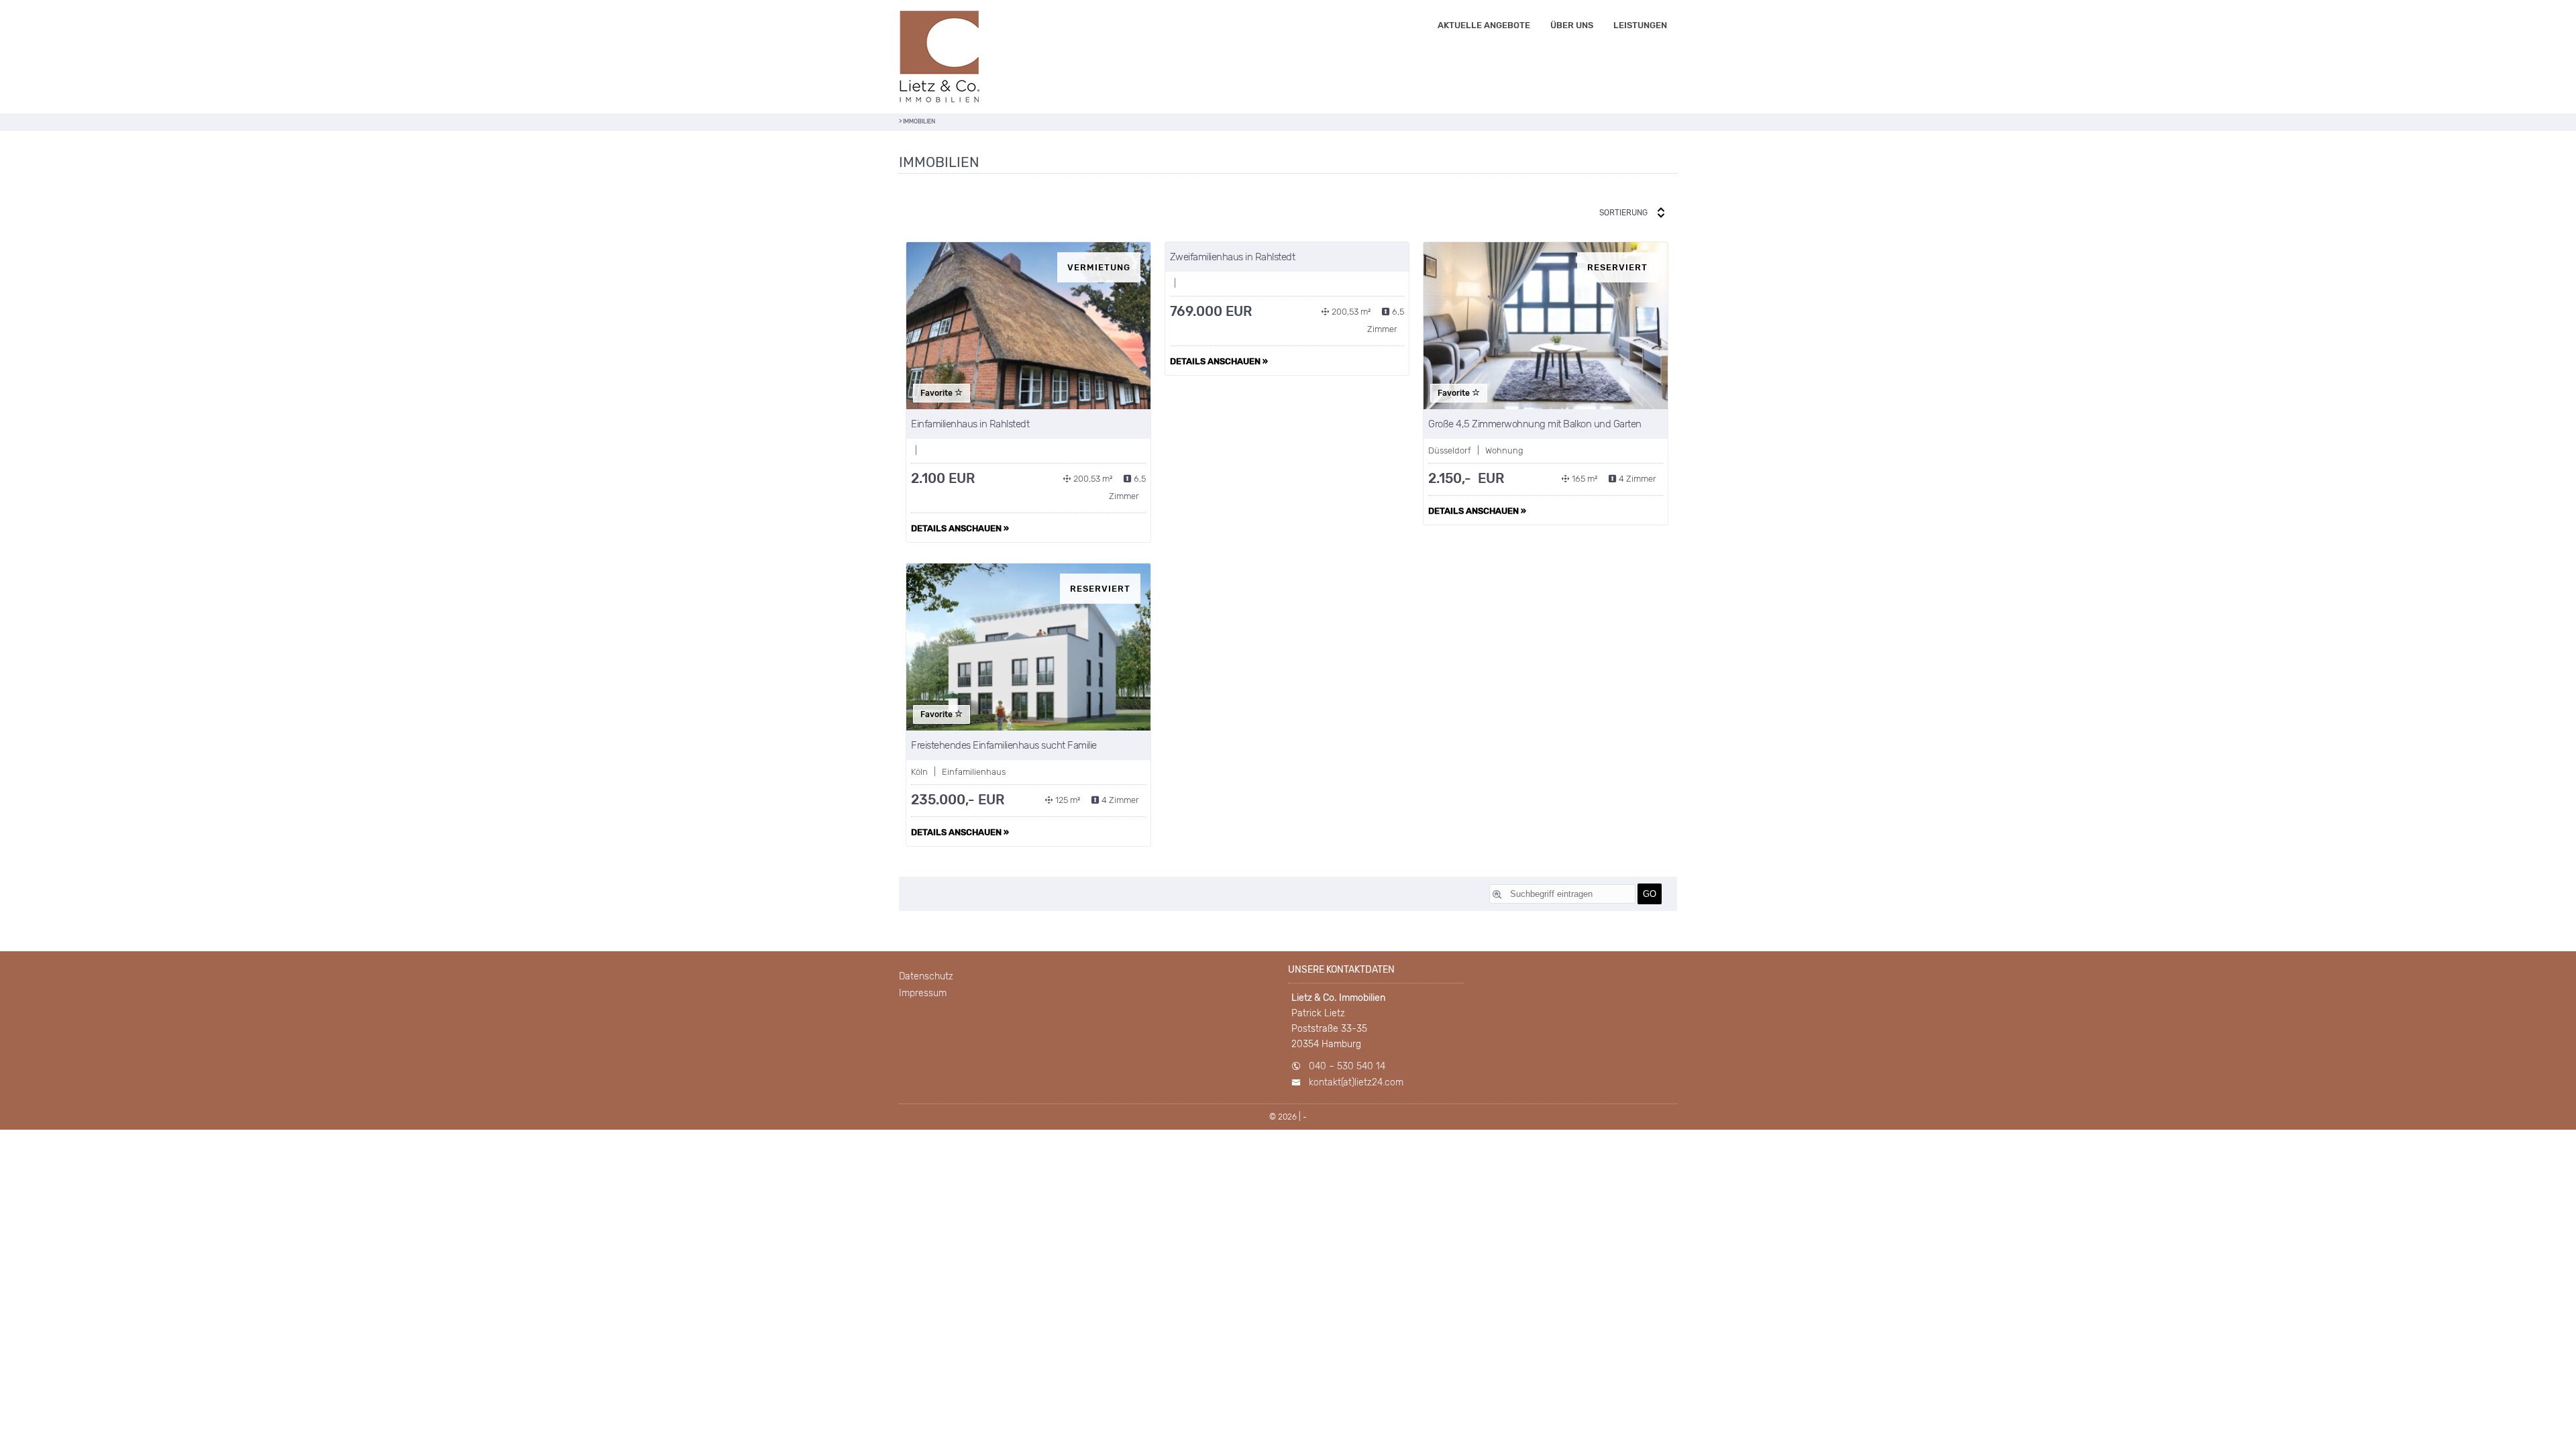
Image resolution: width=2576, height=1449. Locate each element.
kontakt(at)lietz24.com (1356, 1082)
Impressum (923, 993)
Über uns (1572, 25)
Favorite (937, 393)
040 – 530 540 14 (1347, 1066)
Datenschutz (926, 976)
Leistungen (1640, 25)
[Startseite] (939, 57)
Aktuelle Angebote (1484, 25)
